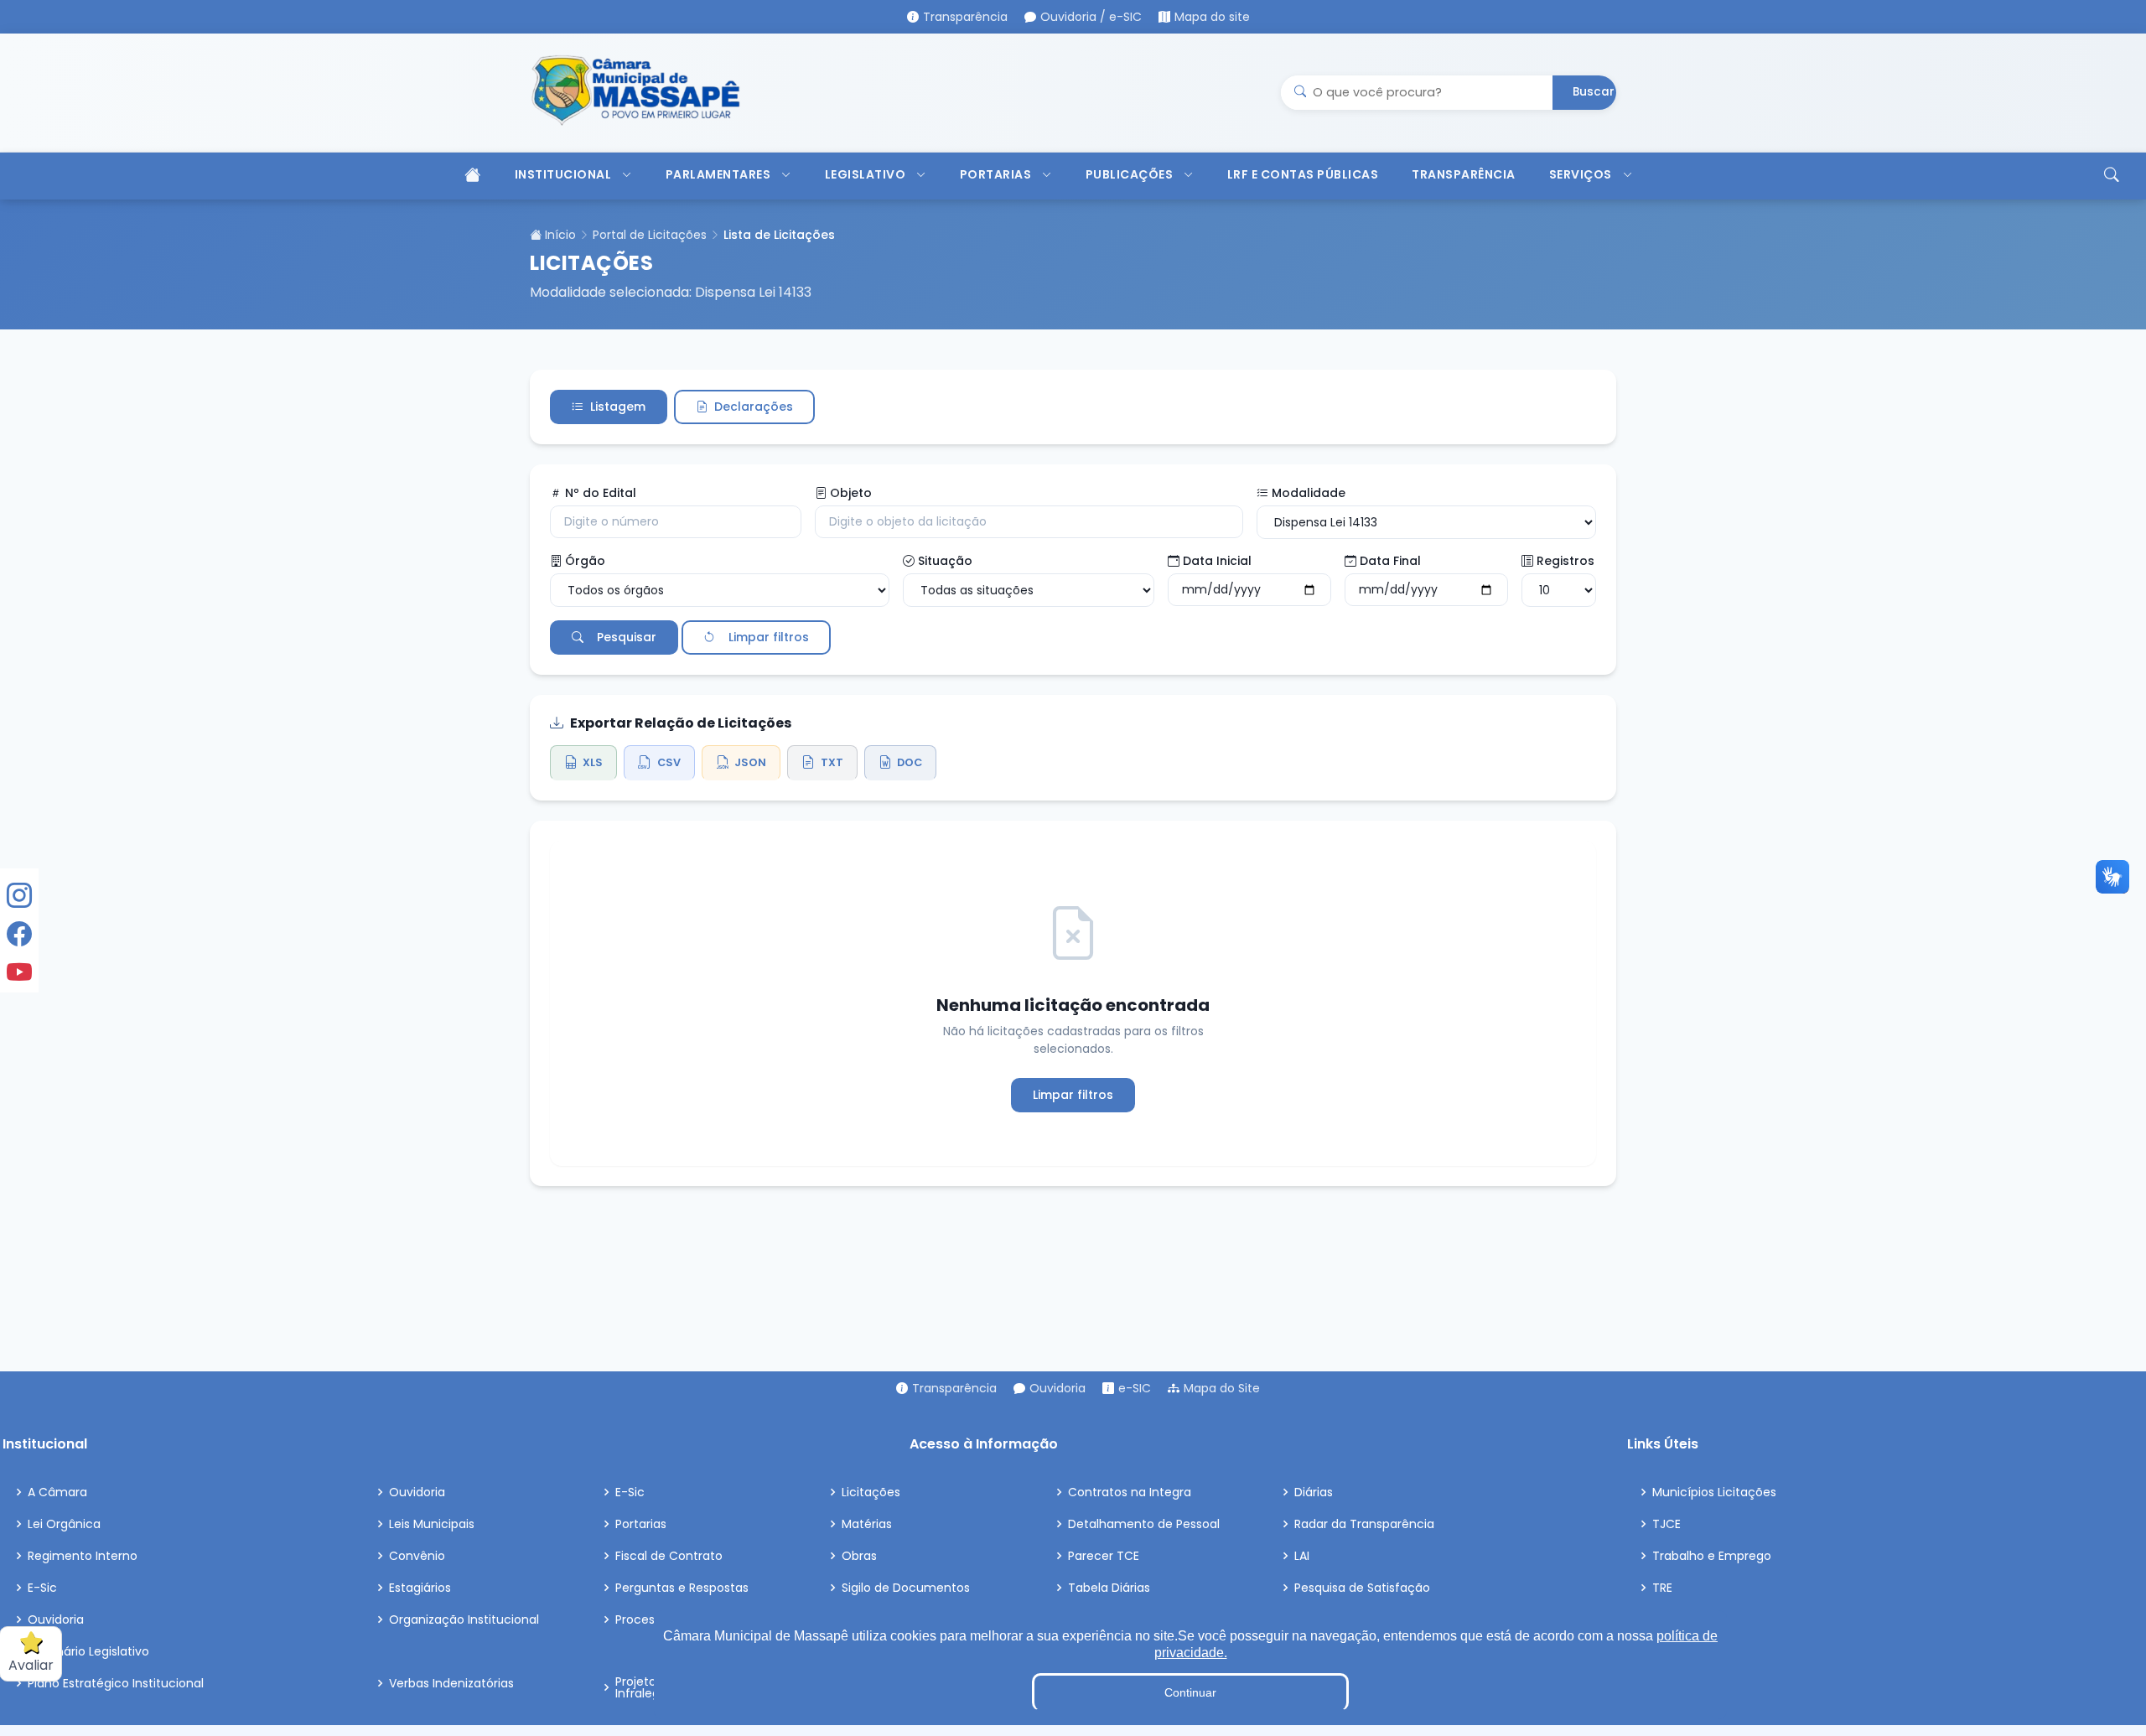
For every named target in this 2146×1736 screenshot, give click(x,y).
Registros (1565, 561)
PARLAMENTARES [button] (718, 174)
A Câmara (57, 1492)
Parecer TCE (1104, 1556)
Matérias (867, 1524)
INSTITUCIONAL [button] (563, 174)
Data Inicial (1217, 561)
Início (559, 235)
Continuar (1190, 1692)
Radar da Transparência (1364, 1524)
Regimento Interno (83, 1556)
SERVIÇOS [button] (1581, 174)
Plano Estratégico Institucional (116, 1683)
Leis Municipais (432, 1524)
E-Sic (42, 1588)
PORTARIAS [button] (996, 174)
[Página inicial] (471, 176)
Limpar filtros (769, 637)
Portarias (641, 1524)
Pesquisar (627, 637)
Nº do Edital (601, 493)
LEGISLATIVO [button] (866, 174)
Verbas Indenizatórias (451, 1683)
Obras (859, 1556)
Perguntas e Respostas (682, 1588)
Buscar (1594, 92)
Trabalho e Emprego (1712, 1556)
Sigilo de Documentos (906, 1588)
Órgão (585, 561)
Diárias (1314, 1492)
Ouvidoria (56, 1619)
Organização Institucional (464, 1619)
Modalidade (1309, 493)
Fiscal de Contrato (669, 1556)
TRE (1662, 1588)
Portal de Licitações (650, 235)
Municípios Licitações (1714, 1492)
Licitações (871, 1492)
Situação (945, 561)
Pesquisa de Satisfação (1362, 1588)
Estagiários (420, 1588)
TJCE (1667, 1524)
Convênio (417, 1556)
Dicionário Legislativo (88, 1651)
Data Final (1390, 561)
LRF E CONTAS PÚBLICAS (1303, 174)
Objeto (851, 493)
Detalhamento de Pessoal (1144, 1524)
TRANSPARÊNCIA (1464, 174)
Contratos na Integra (1130, 1492)
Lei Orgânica (64, 1524)
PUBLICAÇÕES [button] (1130, 174)
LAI (1302, 1556)
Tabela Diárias (1109, 1588)
